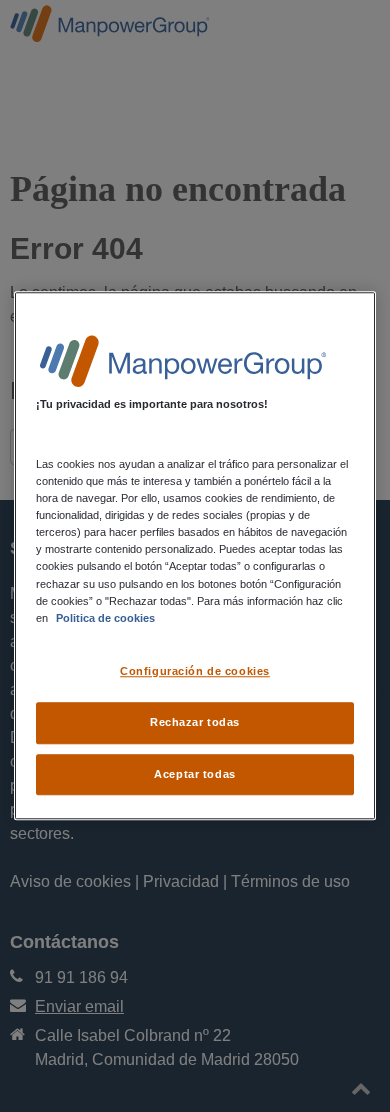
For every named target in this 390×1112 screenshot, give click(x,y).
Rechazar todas (195, 722)
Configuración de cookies (195, 671)
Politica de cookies (105, 618)
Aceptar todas (194, 774)
